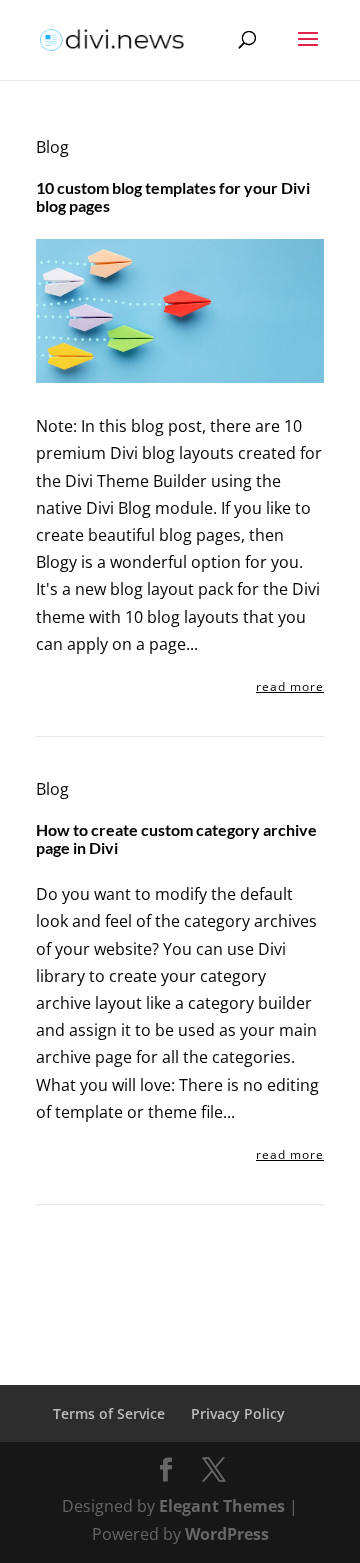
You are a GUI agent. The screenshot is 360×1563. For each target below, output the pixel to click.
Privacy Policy (238, 1413)
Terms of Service (109, 1413)
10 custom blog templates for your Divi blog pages (173, 196)
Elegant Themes (222, 1506)
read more (290, 686)
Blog (52, 147)
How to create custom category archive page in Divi (176, 838)
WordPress (227, 1534)
